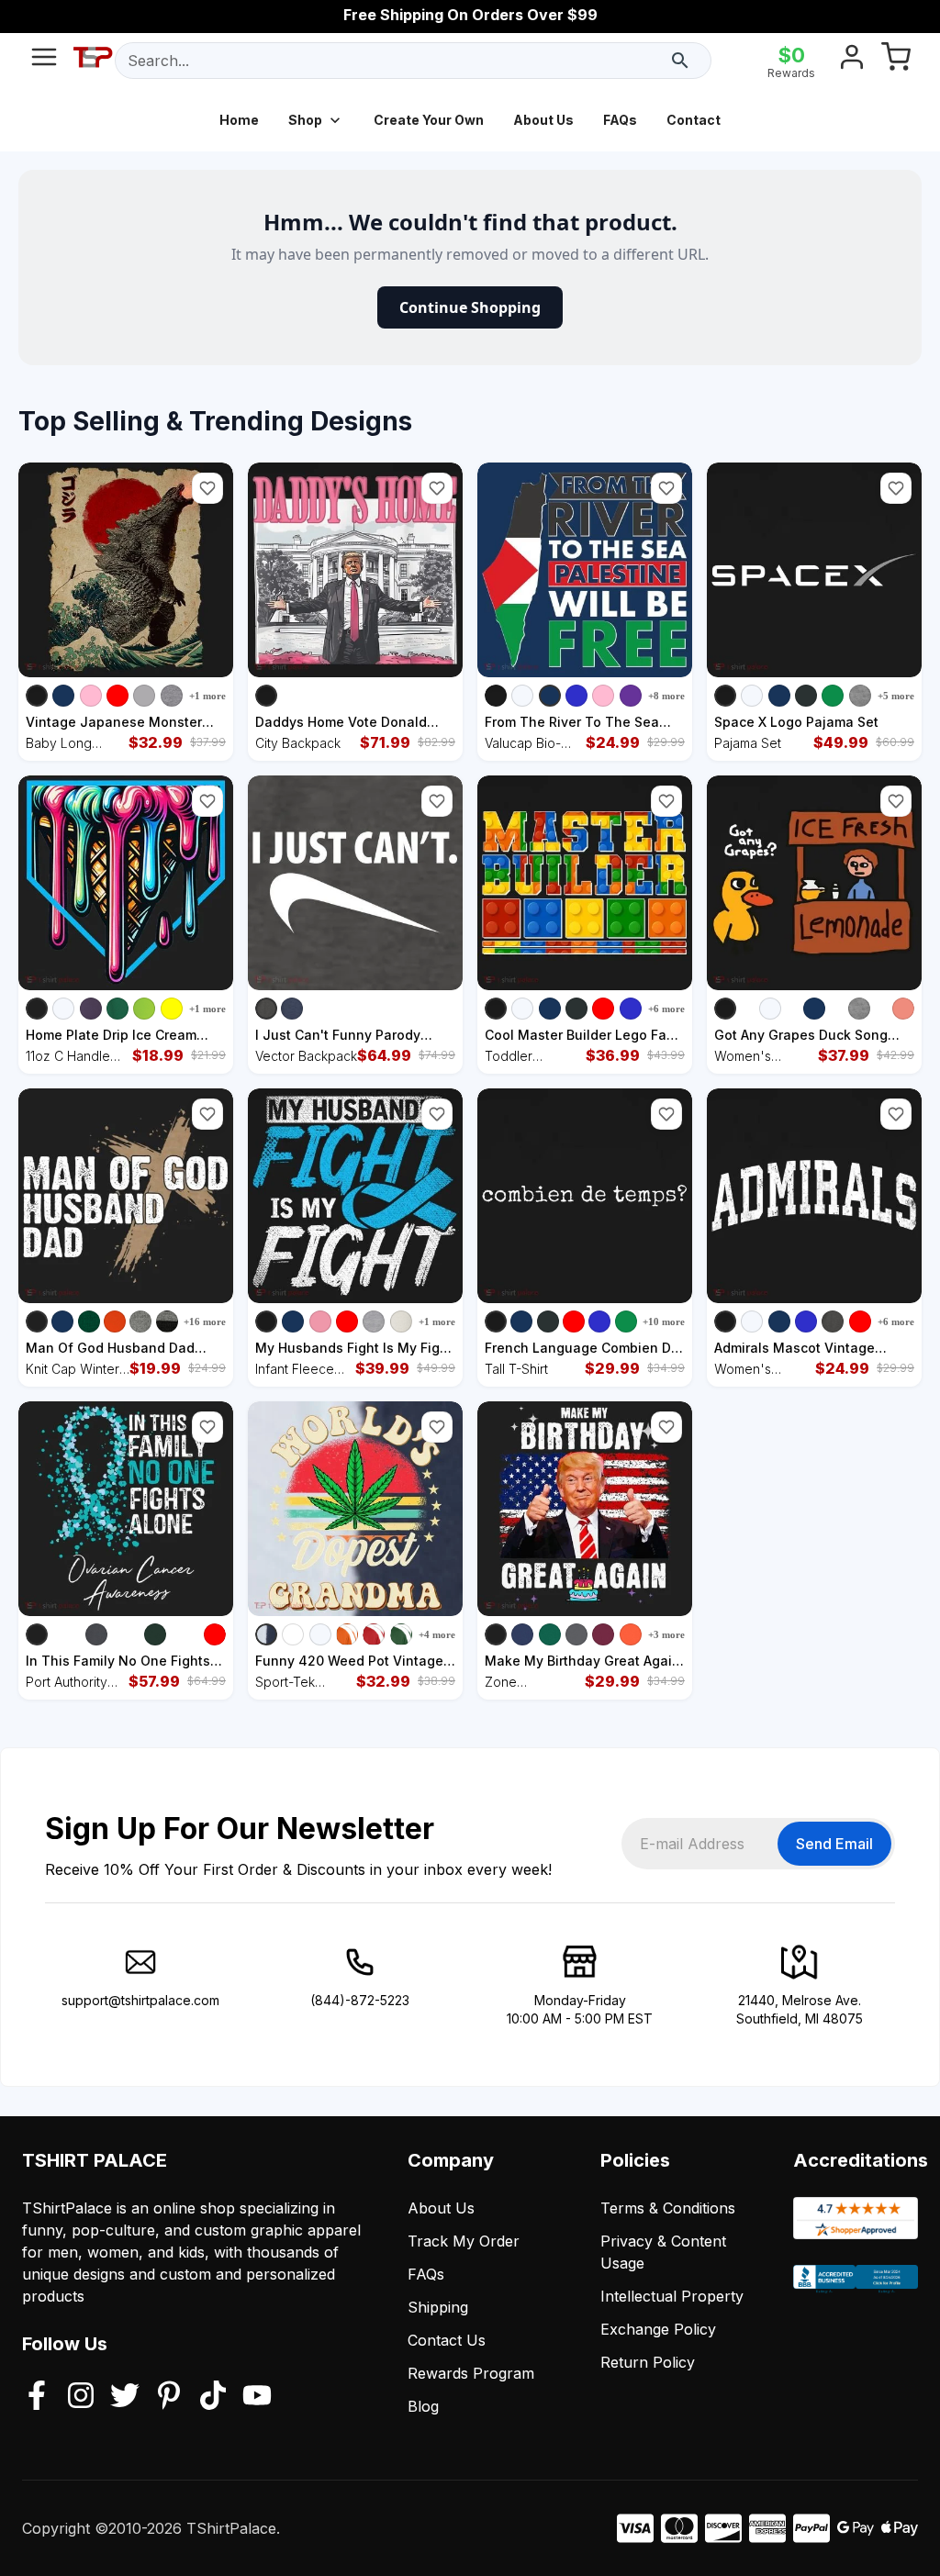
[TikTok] (213, 2397)
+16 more (205, 1321)
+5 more (896, 696)
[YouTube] (257, 2397)
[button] (207, 488)
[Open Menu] (44, 61)
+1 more (207, 696)
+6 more (666, 1009)
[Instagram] (81, 2397)
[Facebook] (37, 2397)
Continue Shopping (470, 307)
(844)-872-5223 (360, 2000)
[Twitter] (125, 2397)
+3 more (666, 1634)
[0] (896, 61)
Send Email (834, 1844)
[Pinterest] (169, 2397)
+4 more (437, 1634)
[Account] (852, 61)
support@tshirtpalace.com (140, 2000)
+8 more (666, 696)
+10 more (664, 1321)
